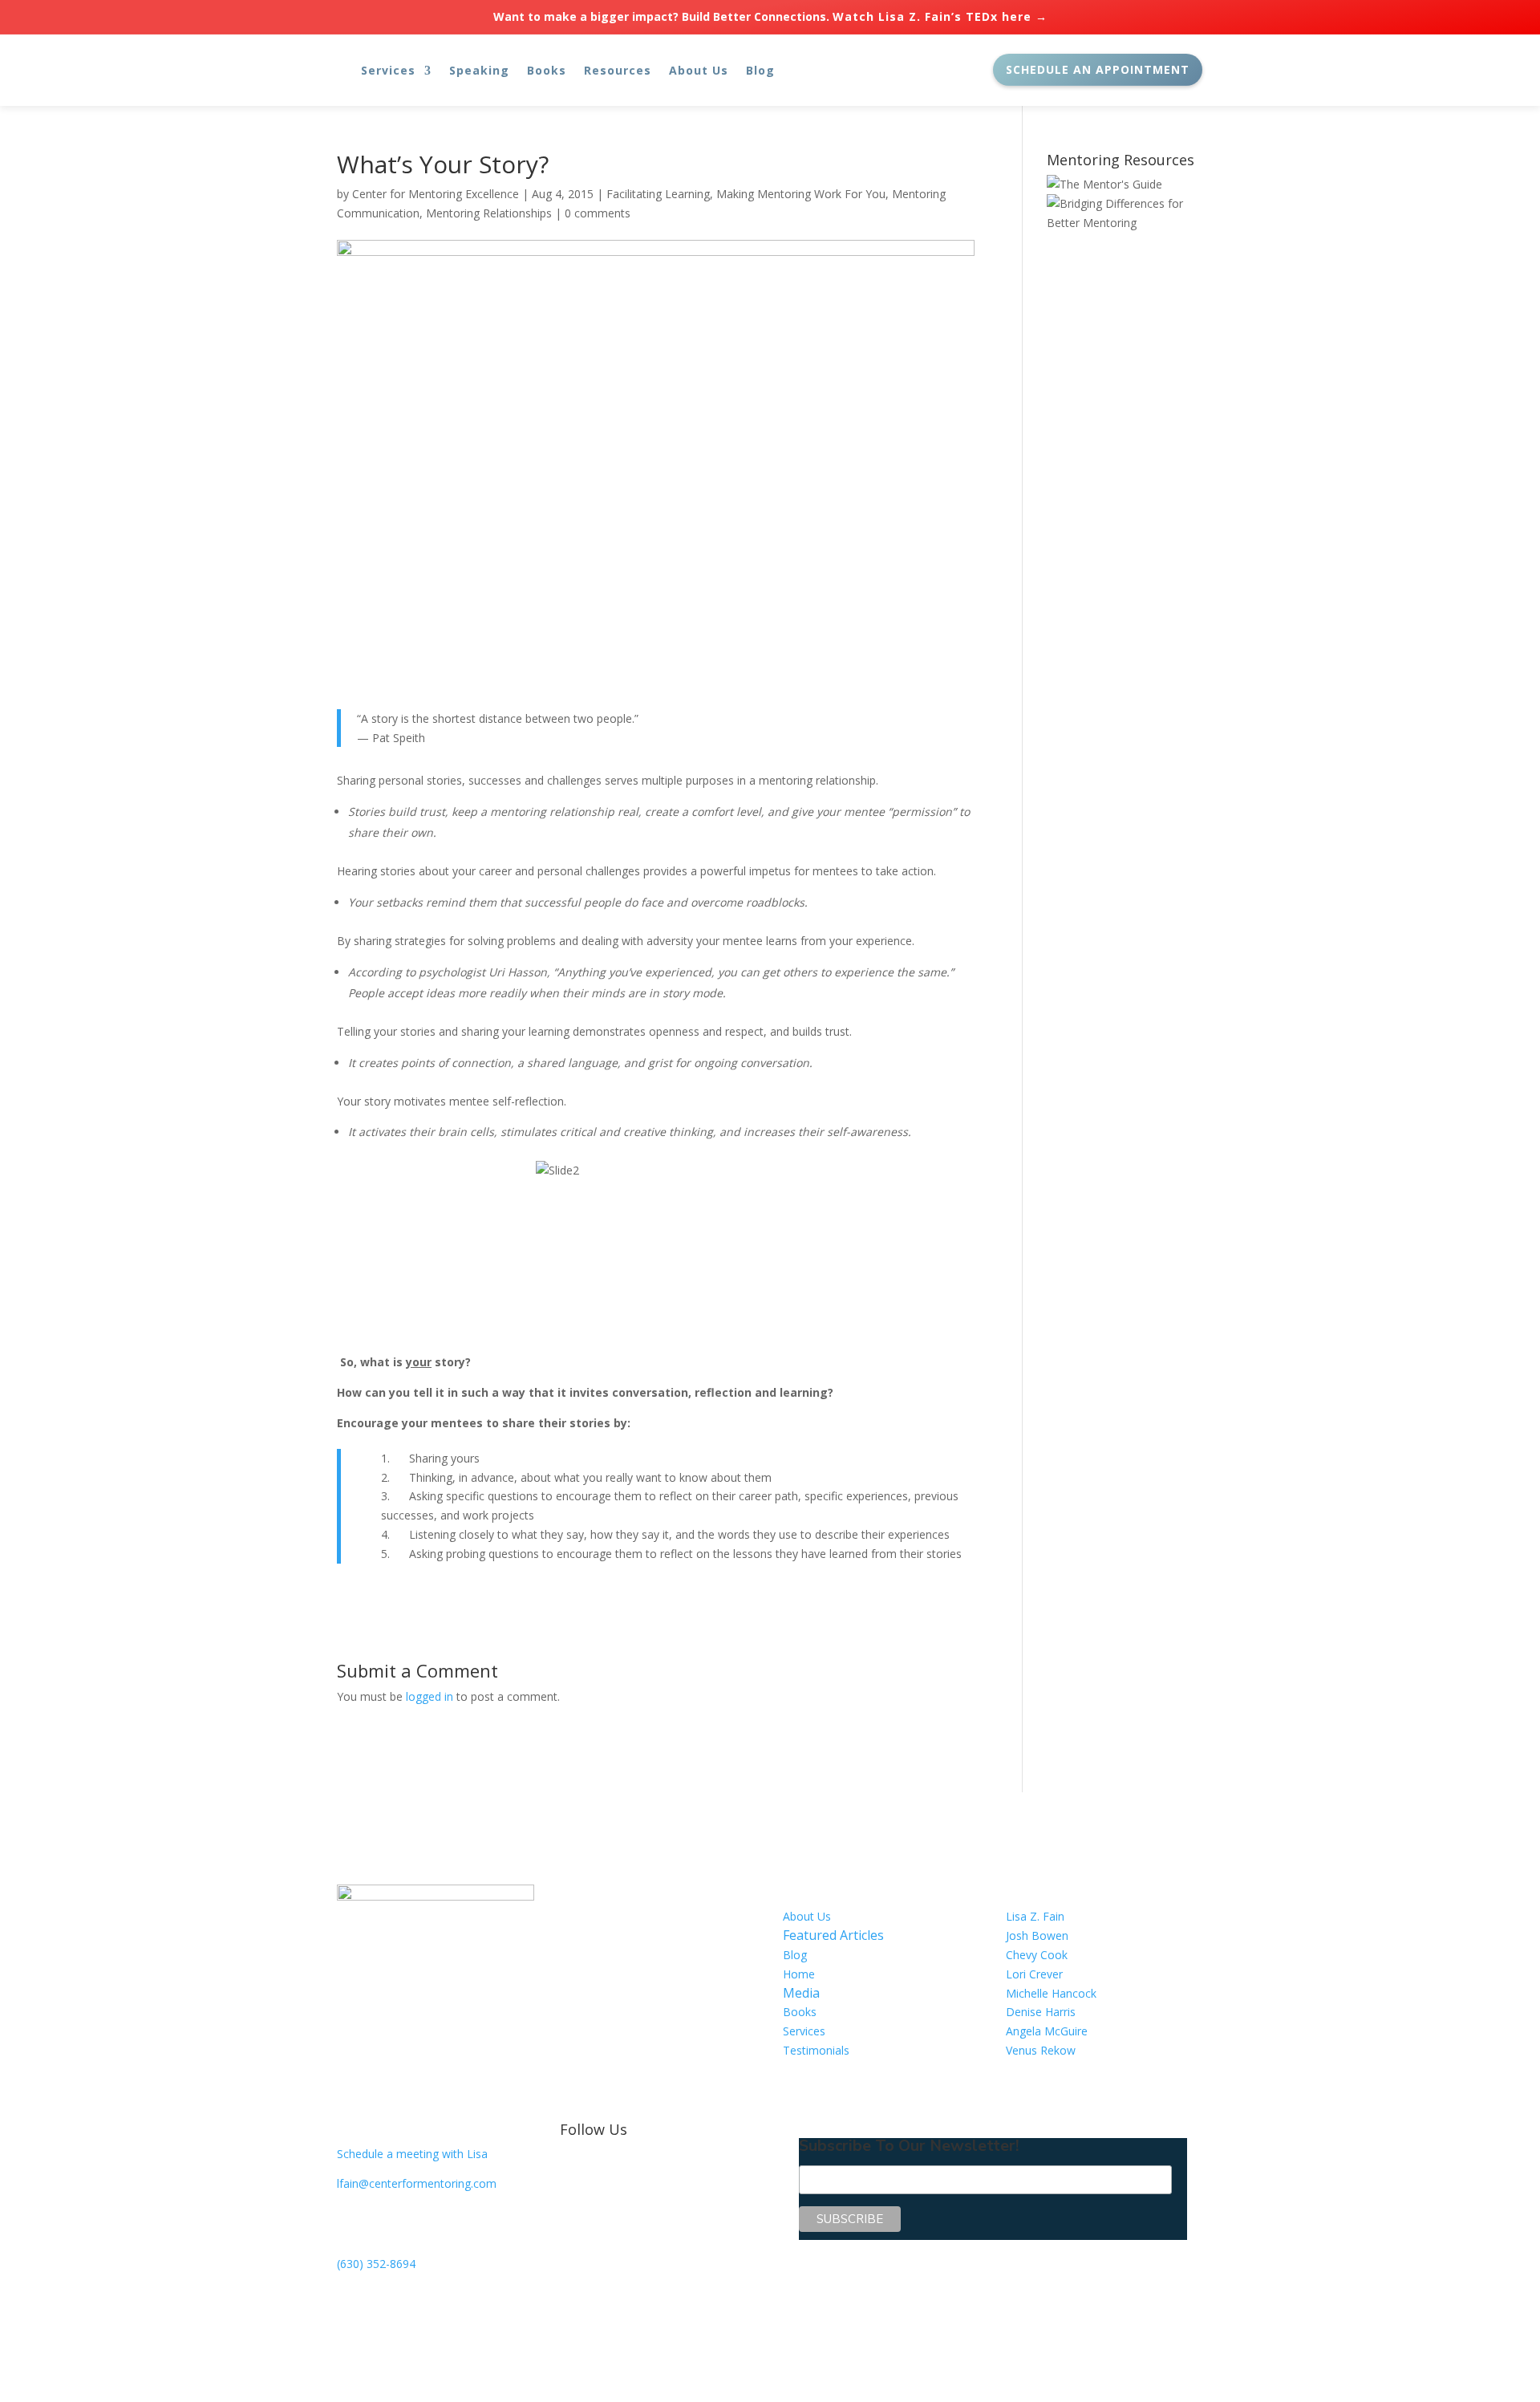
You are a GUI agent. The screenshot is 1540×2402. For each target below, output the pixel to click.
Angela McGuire (1047, 2031)
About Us (699, 70)
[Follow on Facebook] (573, 2170)
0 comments (598, 213)
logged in (430, 1696)
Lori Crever (1034, 1974)
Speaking (479, 70)
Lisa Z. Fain (1035, 1916)
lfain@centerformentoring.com (417, 2183)
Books (547, 70)
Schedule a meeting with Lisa (412, 2154)
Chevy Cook (1037, 1955)
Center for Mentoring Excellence (436, 194)
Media (801, 1993)
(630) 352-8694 (376, 2264)
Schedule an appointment (1098, 69)
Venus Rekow (1041, 2050)
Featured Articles (833, 1935)
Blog (760, 70)
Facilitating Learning (658, 194)
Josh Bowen (1037, 1935)
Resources (618, 70)
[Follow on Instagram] (669, 2170)
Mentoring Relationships (489, 213)
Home (799, 1974)
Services (388, 70)
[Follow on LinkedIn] (605, 2170)
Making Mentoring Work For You (801, 194)
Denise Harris (1041, 2012)
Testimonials (816, 2050)
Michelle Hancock (1051, 1993)
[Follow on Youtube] (637, 2170)
